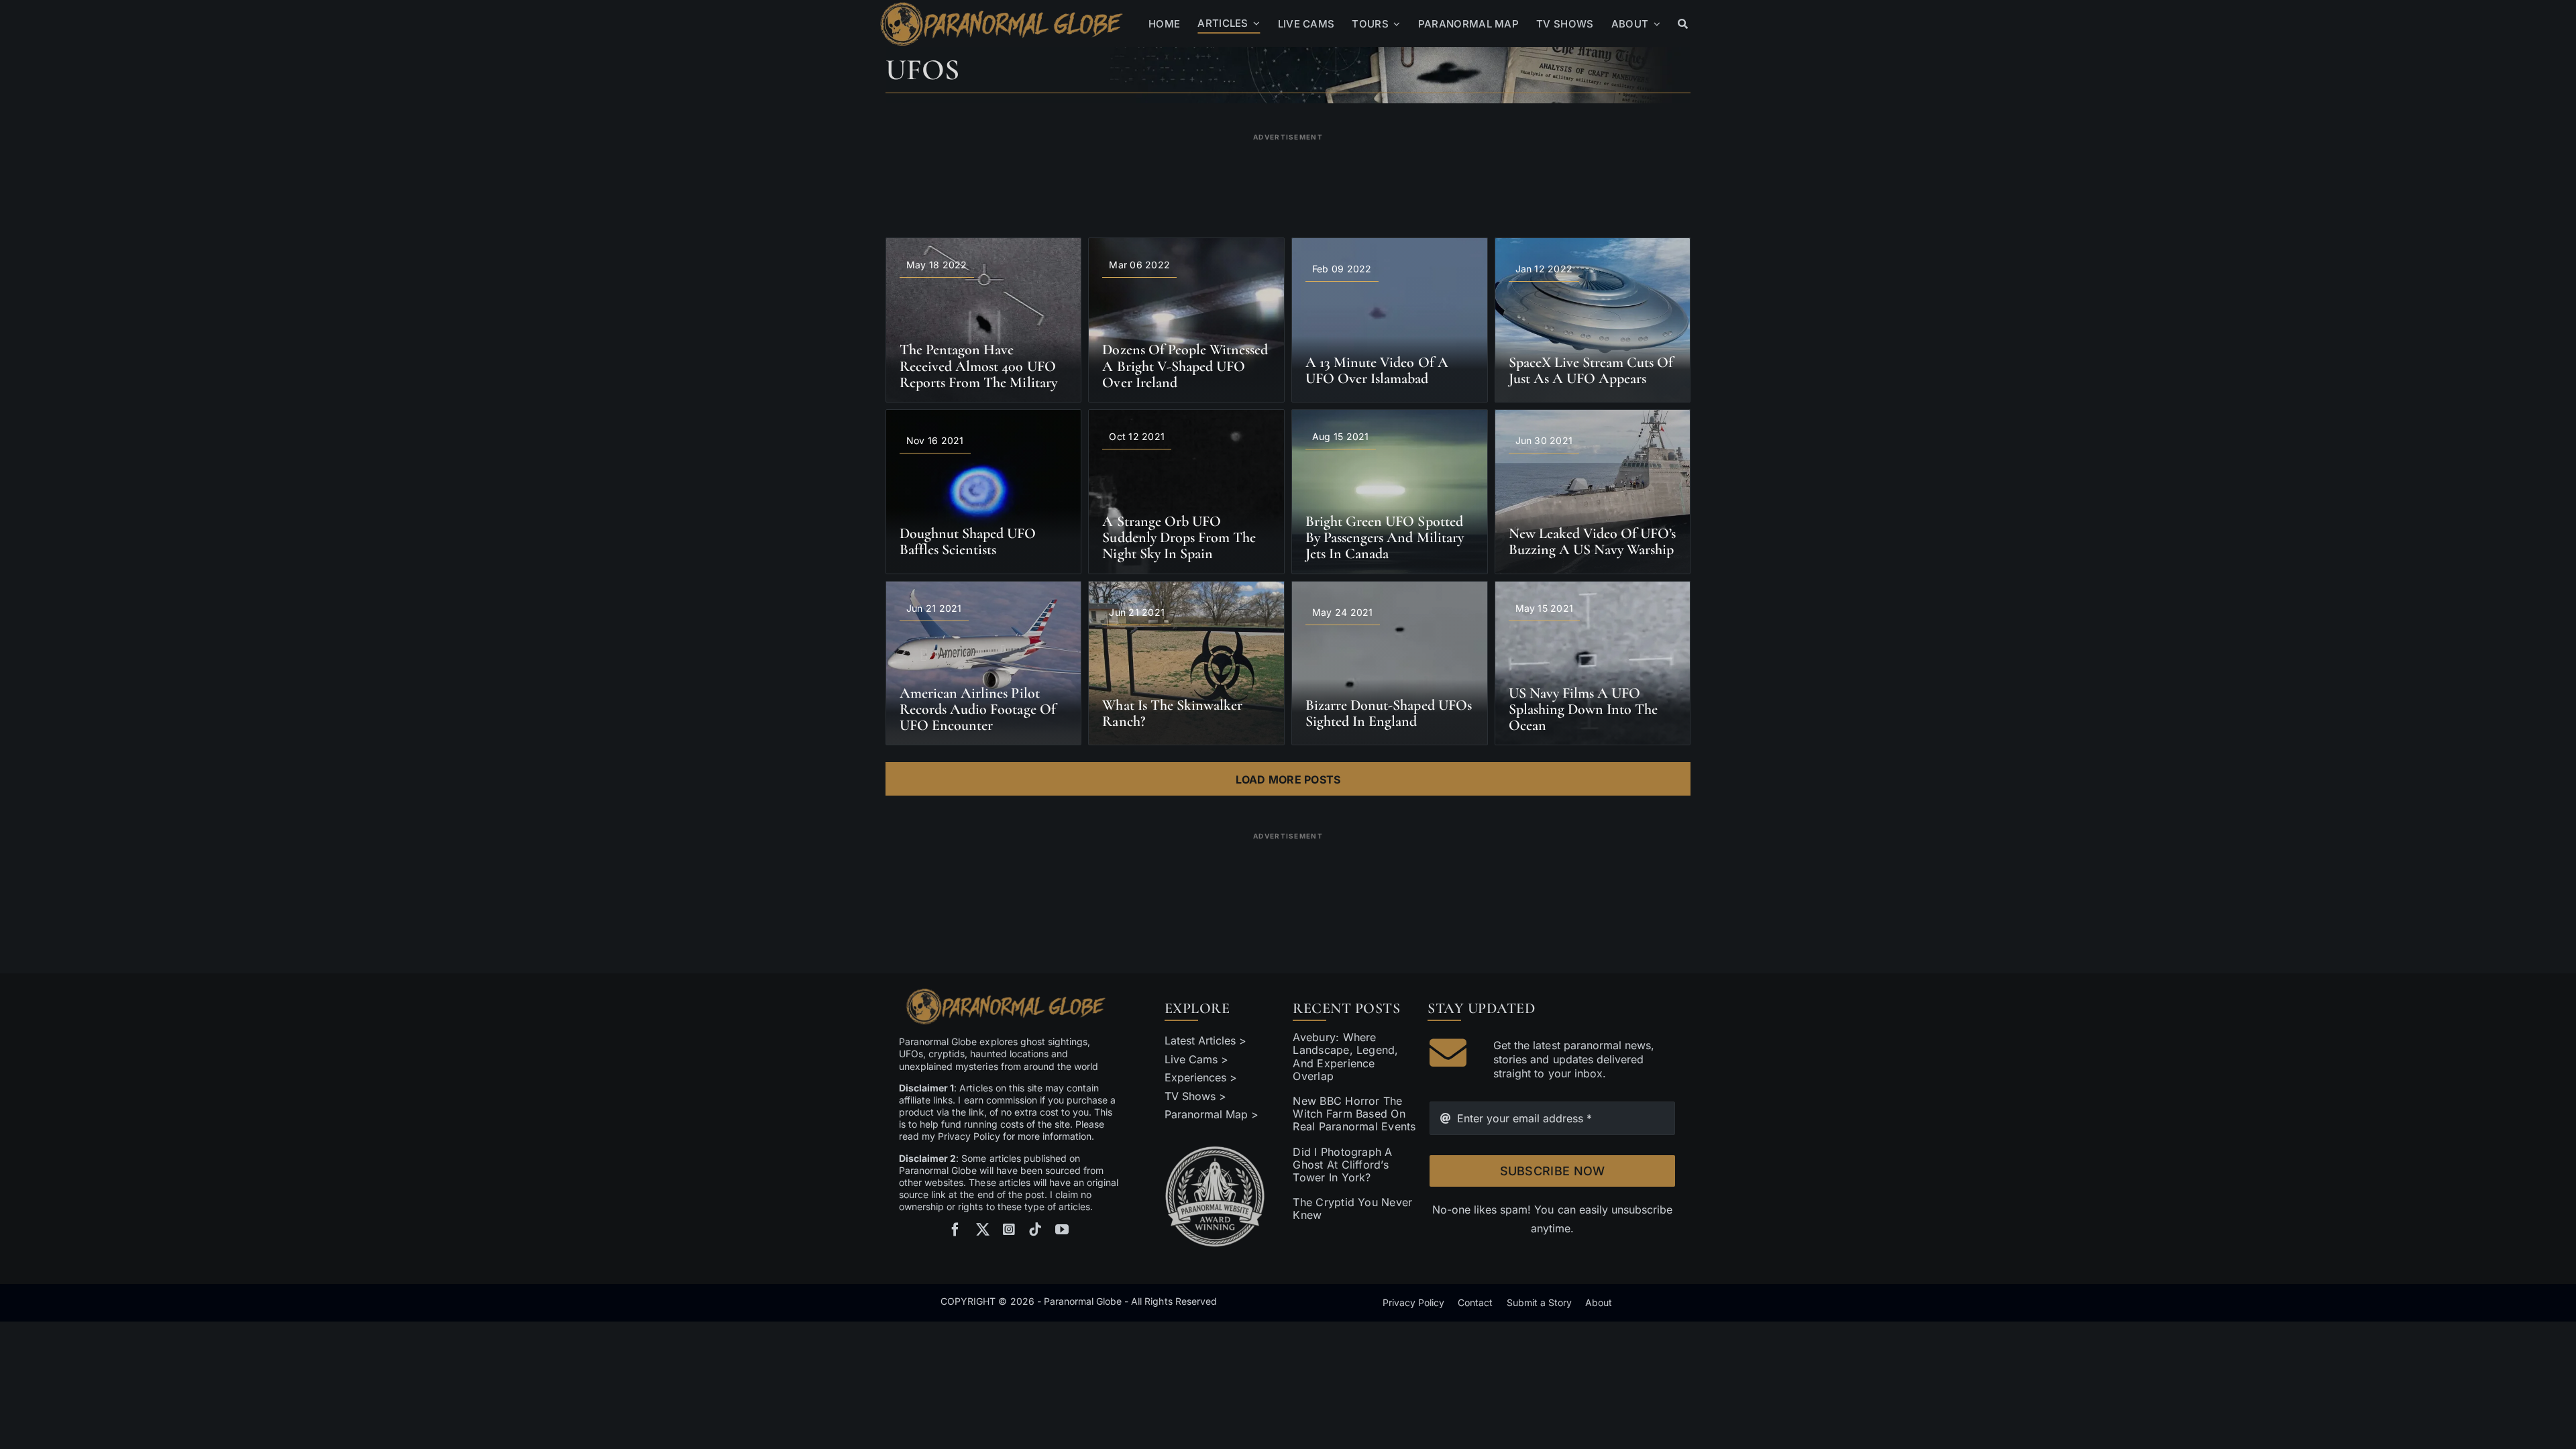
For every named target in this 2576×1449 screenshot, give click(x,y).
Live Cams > (1196, 1059)
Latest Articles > (1206, 1040)
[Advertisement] (1288, 177)
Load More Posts (1288, 780)
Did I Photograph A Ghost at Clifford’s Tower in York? (1342, 1165)
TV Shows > (1195, 1096)
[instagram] (1009, 1230)
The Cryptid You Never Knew (1352, 1209)
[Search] (1683, 24)
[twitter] (983, 1230)
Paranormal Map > (1212, 1114)
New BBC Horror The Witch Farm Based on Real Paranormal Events (1354, 1114)
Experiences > (1201, 1077)
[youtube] (1062, 1230)
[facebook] (955, 1230)
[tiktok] (1035, 1230)
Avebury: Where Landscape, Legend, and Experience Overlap (1345, 1057)
